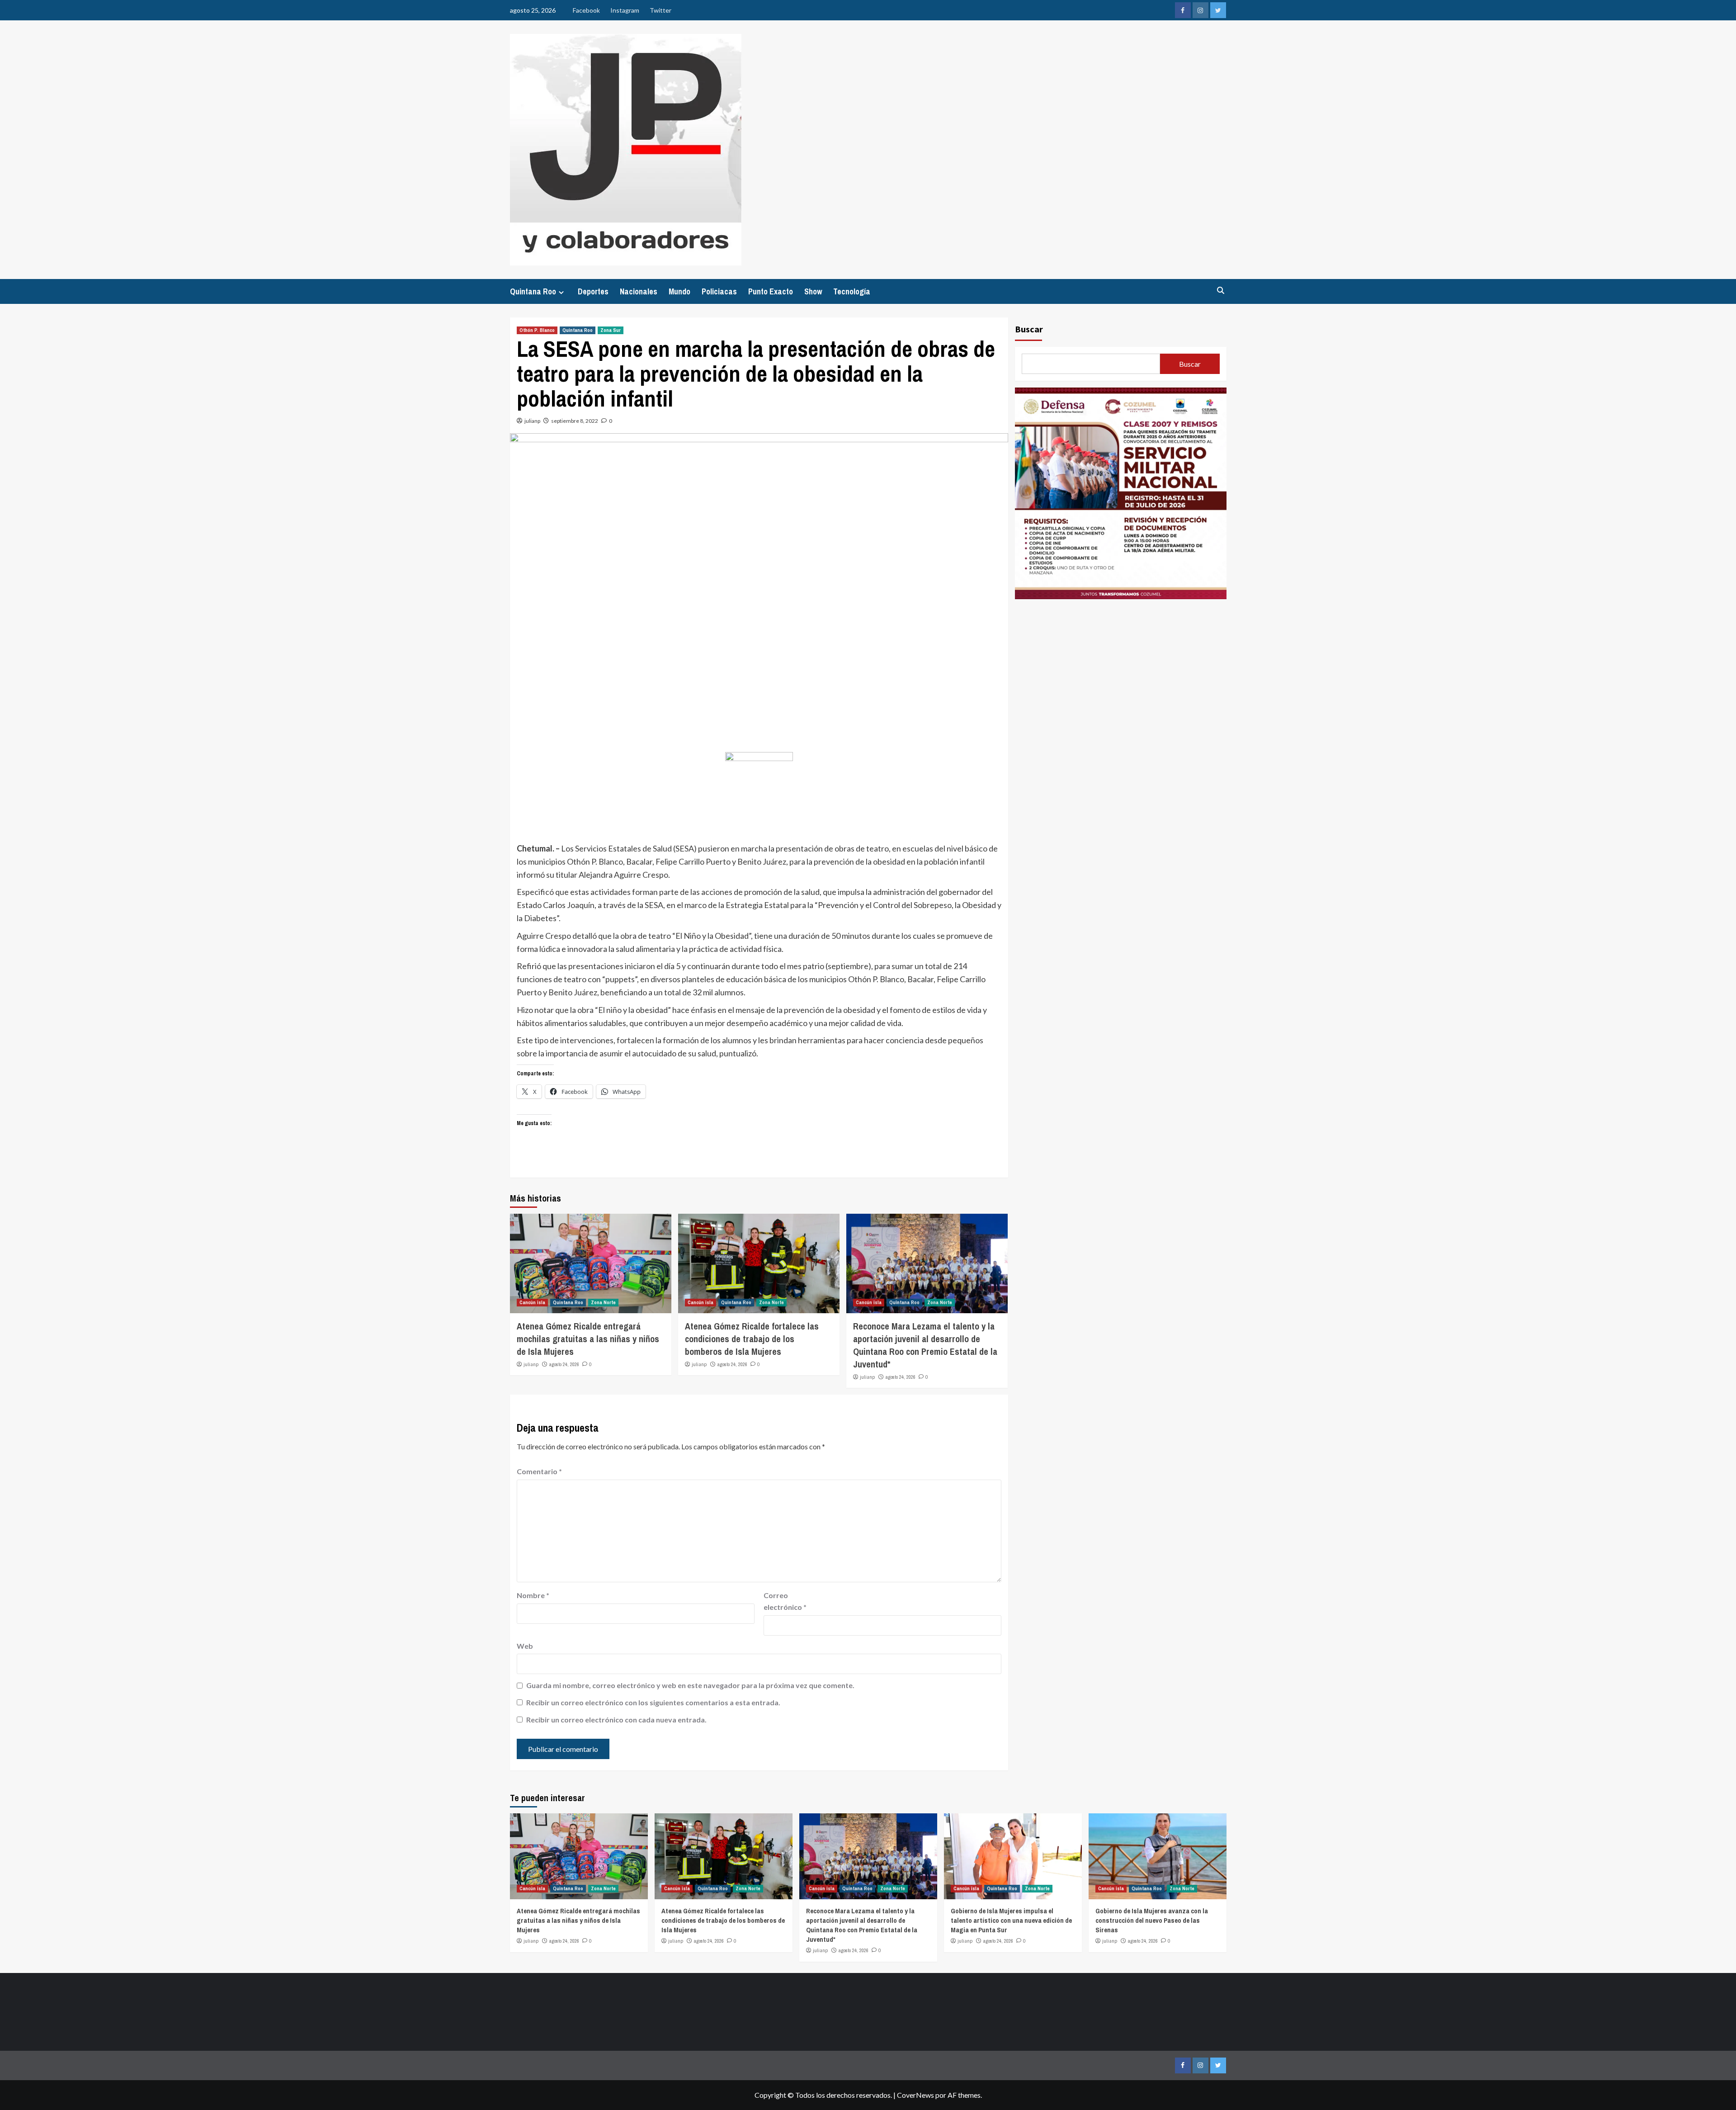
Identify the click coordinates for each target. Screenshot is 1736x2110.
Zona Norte (603, 1302)
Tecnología (852, 291)
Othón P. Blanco (537, 330)
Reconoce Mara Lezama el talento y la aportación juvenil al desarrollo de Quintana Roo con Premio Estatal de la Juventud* (925, 1345)
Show (813, 291)
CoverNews (915, 2095)
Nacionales (639, 291)
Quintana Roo (533, 291)
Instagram (625, 10)
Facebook (586, 10)
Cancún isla (532, 1302)
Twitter (660, 10)
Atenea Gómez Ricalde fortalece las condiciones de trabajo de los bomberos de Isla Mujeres (752, 1339)
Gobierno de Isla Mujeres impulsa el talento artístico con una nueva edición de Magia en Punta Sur (1011, 1920)
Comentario (539, 1471)
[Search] (1221, 291)
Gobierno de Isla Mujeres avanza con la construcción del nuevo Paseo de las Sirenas (1152, 1920)
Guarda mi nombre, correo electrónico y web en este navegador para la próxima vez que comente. (690, 1685)
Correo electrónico (785, 1601)
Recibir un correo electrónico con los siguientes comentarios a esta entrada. (653, 1702)
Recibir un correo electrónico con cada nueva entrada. (616, 1720)
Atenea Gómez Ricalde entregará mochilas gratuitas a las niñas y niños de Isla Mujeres (588, 1339)
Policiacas (719, 291)
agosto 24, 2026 (564, 1364)
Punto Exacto (771, 291)
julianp (532, 421)
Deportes (593, 291)
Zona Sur (611, 330)
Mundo (679, 291)
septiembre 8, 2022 (575, 421)
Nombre (533, 1595)
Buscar (1029, 329)
